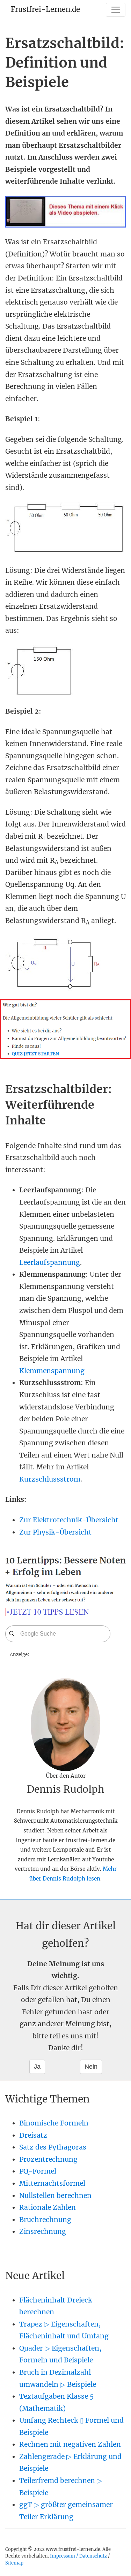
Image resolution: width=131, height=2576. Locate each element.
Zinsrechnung (43, 2231)
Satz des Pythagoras (53, 2147)
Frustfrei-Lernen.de (45, 9)
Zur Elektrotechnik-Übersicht (69, 1520)
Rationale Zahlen (48, 2207)
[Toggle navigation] (116, 10)
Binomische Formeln (54, 2123)
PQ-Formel (38, 2171)
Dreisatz (33, 2135)
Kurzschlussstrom (50, 1479)
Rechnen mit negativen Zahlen (70, 2444)
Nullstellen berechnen (55, 2196)
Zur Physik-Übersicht (55, 1532)
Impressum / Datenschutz (78, 2556)
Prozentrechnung (48, 2159)
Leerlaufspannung (50, 1262)
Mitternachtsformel (52, 2183)
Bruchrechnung (45, 2220)
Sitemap (14, 2563)
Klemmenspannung (52, 1371)
